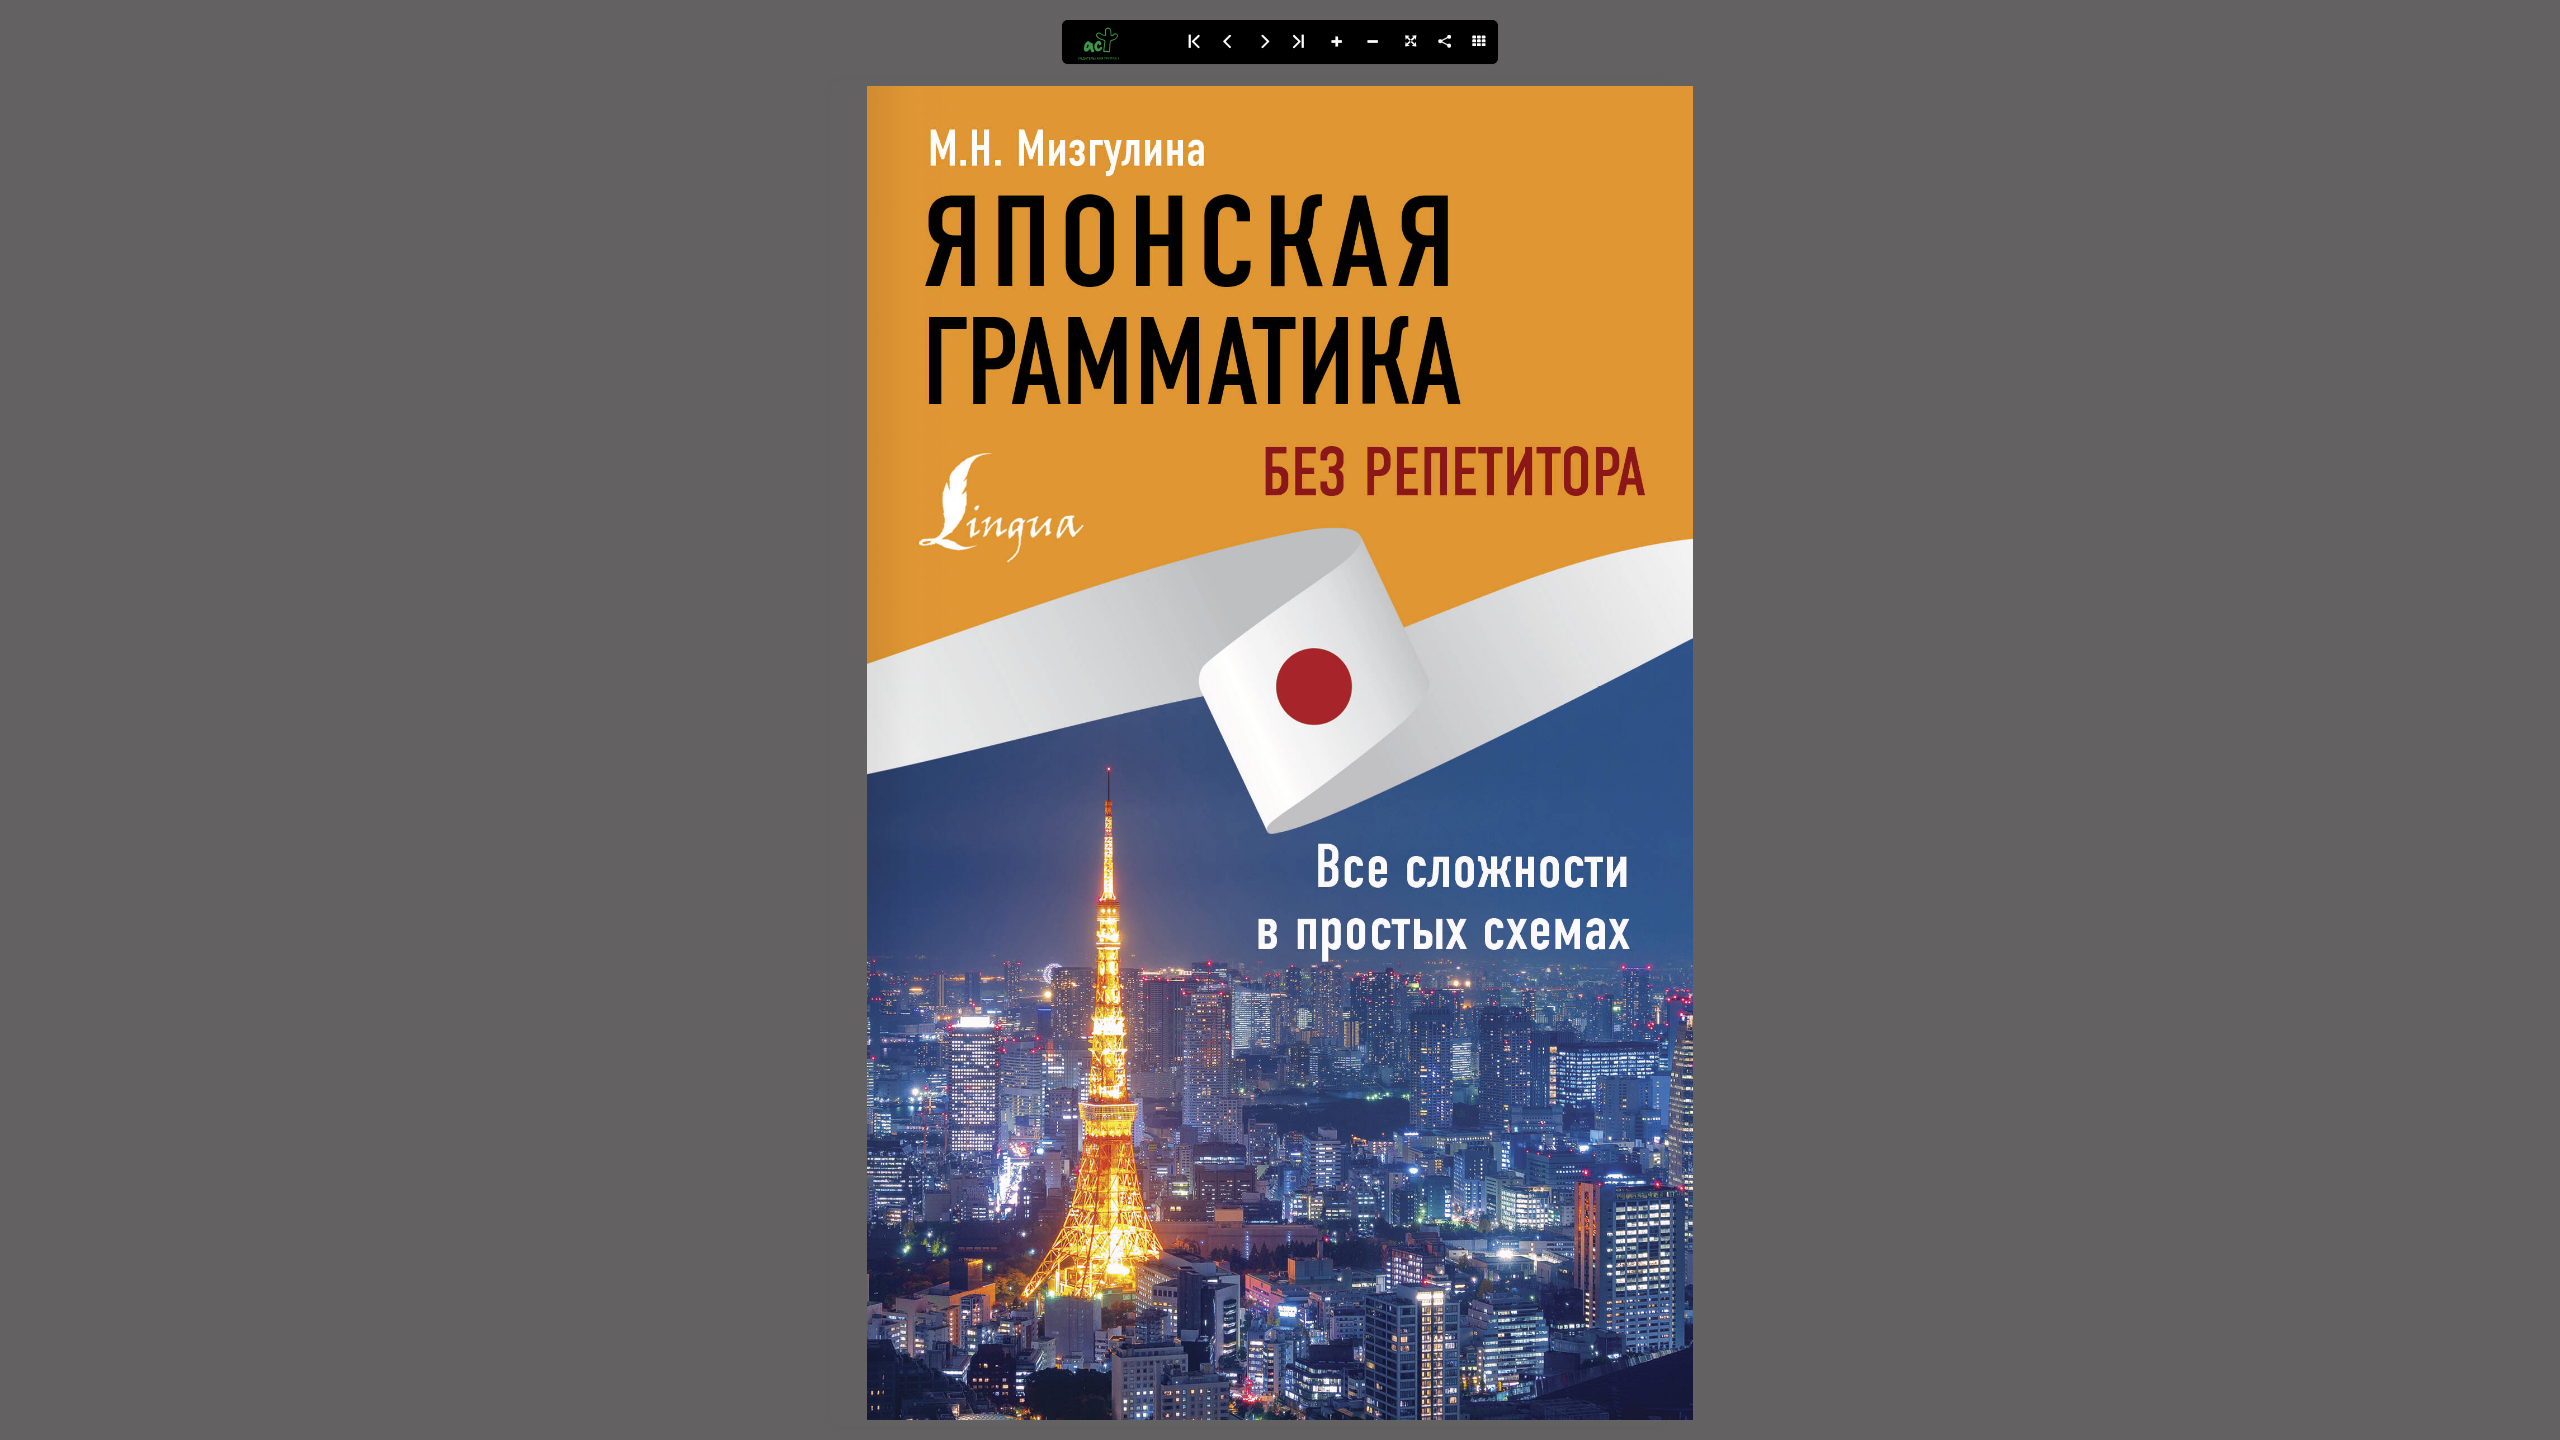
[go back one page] (1228, 42)
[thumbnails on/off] (1480, 42)
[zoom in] (1336, 42)
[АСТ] (1118, 42)
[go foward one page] (1264, 42)
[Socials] (1444, 42)
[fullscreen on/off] (1408, 42)
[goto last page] (1300, 42)
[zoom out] (1372, 42)
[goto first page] (1192, 42)
